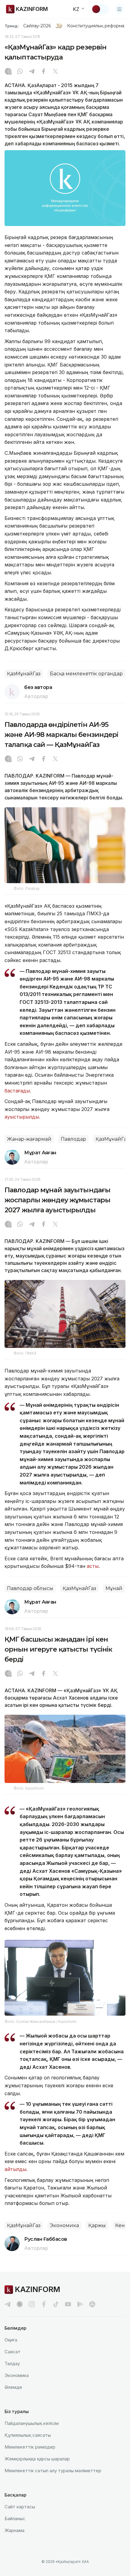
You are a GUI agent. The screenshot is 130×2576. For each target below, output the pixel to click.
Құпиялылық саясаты (28, 2435)
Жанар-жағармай (29, 1139)
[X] (55, 72)
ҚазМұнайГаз (24, 674)
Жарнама (15, 2530)
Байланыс (15, 2519)
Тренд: (12, 26)
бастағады (17, 1091)
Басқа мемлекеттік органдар (86, 674)
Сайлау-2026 (37, 26)
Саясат (13, 2352)
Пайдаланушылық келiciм (32, 2423)
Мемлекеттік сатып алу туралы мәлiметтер (53, 2471)
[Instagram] (8, 72)
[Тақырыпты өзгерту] (100, 9)
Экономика (64, 2225)
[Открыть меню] (119, 9)
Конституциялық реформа (96, 26)
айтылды (15, 2169)
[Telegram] (32, 72)
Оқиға (11, 2340)
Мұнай (114, 1588)
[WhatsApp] (20, 72)
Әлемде (13, 2387)
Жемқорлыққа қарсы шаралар (37, 2459)
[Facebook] (44, 72)
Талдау (12, 2363)
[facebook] (44, 2304)
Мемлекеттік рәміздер (30, 2447)
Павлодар (73, 1139)
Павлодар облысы (30, 1588)
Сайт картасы (20, 2507)
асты (93, 1566)
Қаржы (97, 2225)
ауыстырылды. (23, 1117)
